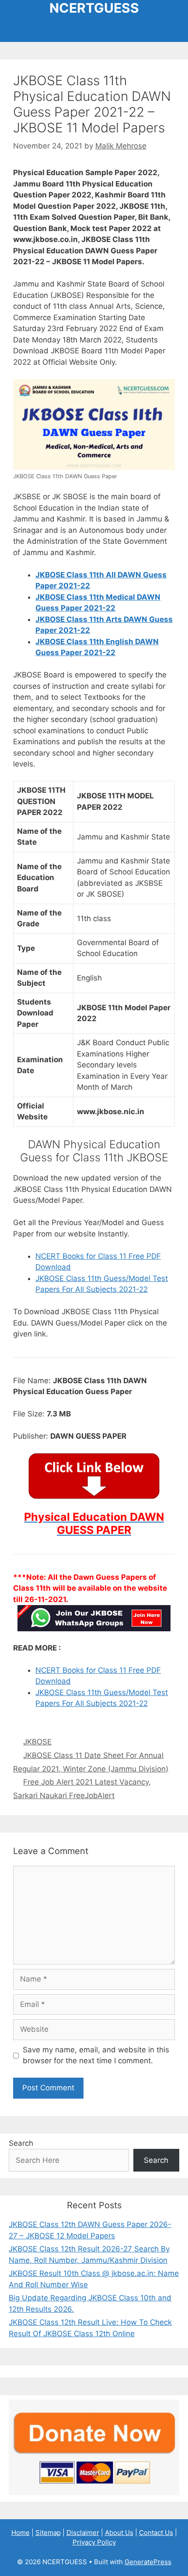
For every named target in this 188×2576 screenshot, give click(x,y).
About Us (119, 2533)
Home (21, 2533)
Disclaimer (83, 2533)
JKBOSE (37, 1742)
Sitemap (48, 2533)
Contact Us (156, 2533)
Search (21, 2143)
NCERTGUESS (94, 8)
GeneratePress (148, 2562)
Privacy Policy (94, 2542)
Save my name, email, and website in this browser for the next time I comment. (96, 2055)
